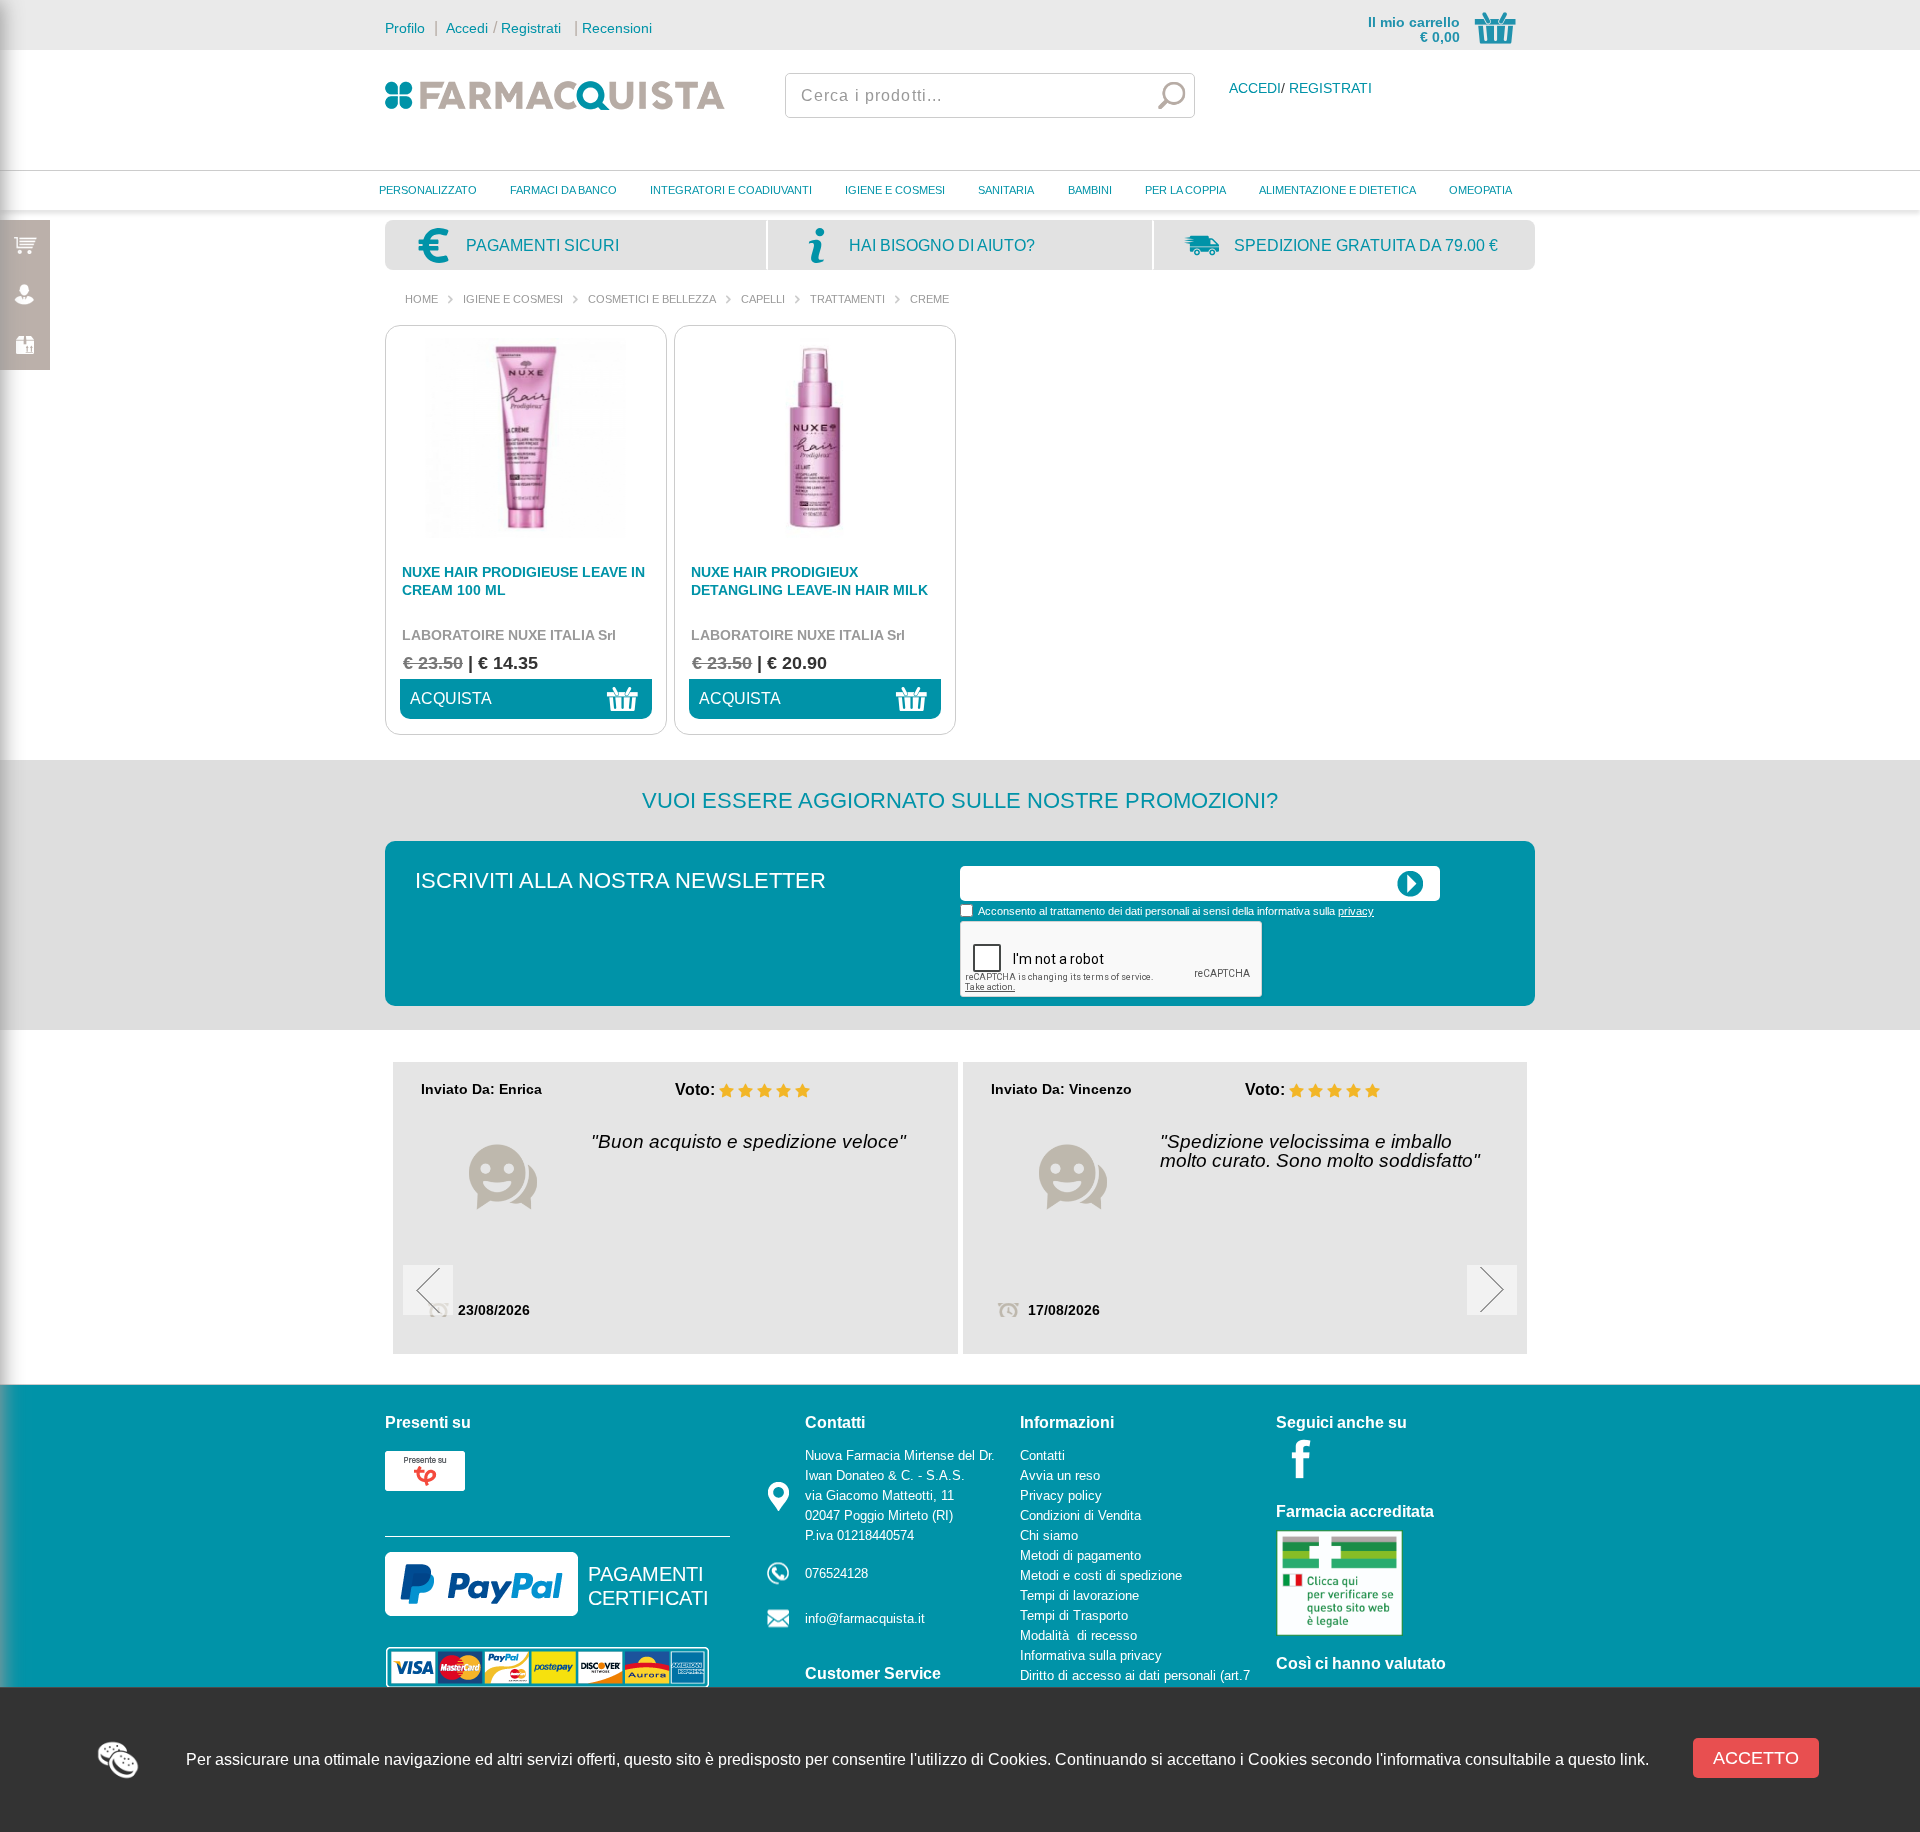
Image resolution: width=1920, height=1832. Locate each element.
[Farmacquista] (555, 95)
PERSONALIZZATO (428, 190)
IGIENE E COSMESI (895, 190)
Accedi (465, 28)
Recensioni (617, 28)
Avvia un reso (1060, 1475)
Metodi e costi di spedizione (1101, 1575)
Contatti (1042, 1455)
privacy (1356, 911)
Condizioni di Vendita (1080, 1515)
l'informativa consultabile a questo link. (1512, 1759)
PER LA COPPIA (1185, 190)
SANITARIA (1006, 190)
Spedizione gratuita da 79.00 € (1366, 245)
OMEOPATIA (1480, 190)
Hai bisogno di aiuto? (942, 245)
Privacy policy (1061, 1495)
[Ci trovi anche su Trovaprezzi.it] (425, 1469)
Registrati (531, 28)
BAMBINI (1090, 190)
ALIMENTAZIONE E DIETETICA (1337, 190)
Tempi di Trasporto (1074, 1615)
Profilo (405, 28)
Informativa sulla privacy (1091, 1655)
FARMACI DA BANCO (563, 190)
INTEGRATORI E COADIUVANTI (731, 190)
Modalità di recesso (1078, 1635)
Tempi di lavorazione (1079, 1595)
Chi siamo (1049, 1535)
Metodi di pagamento (1080, 1555)
